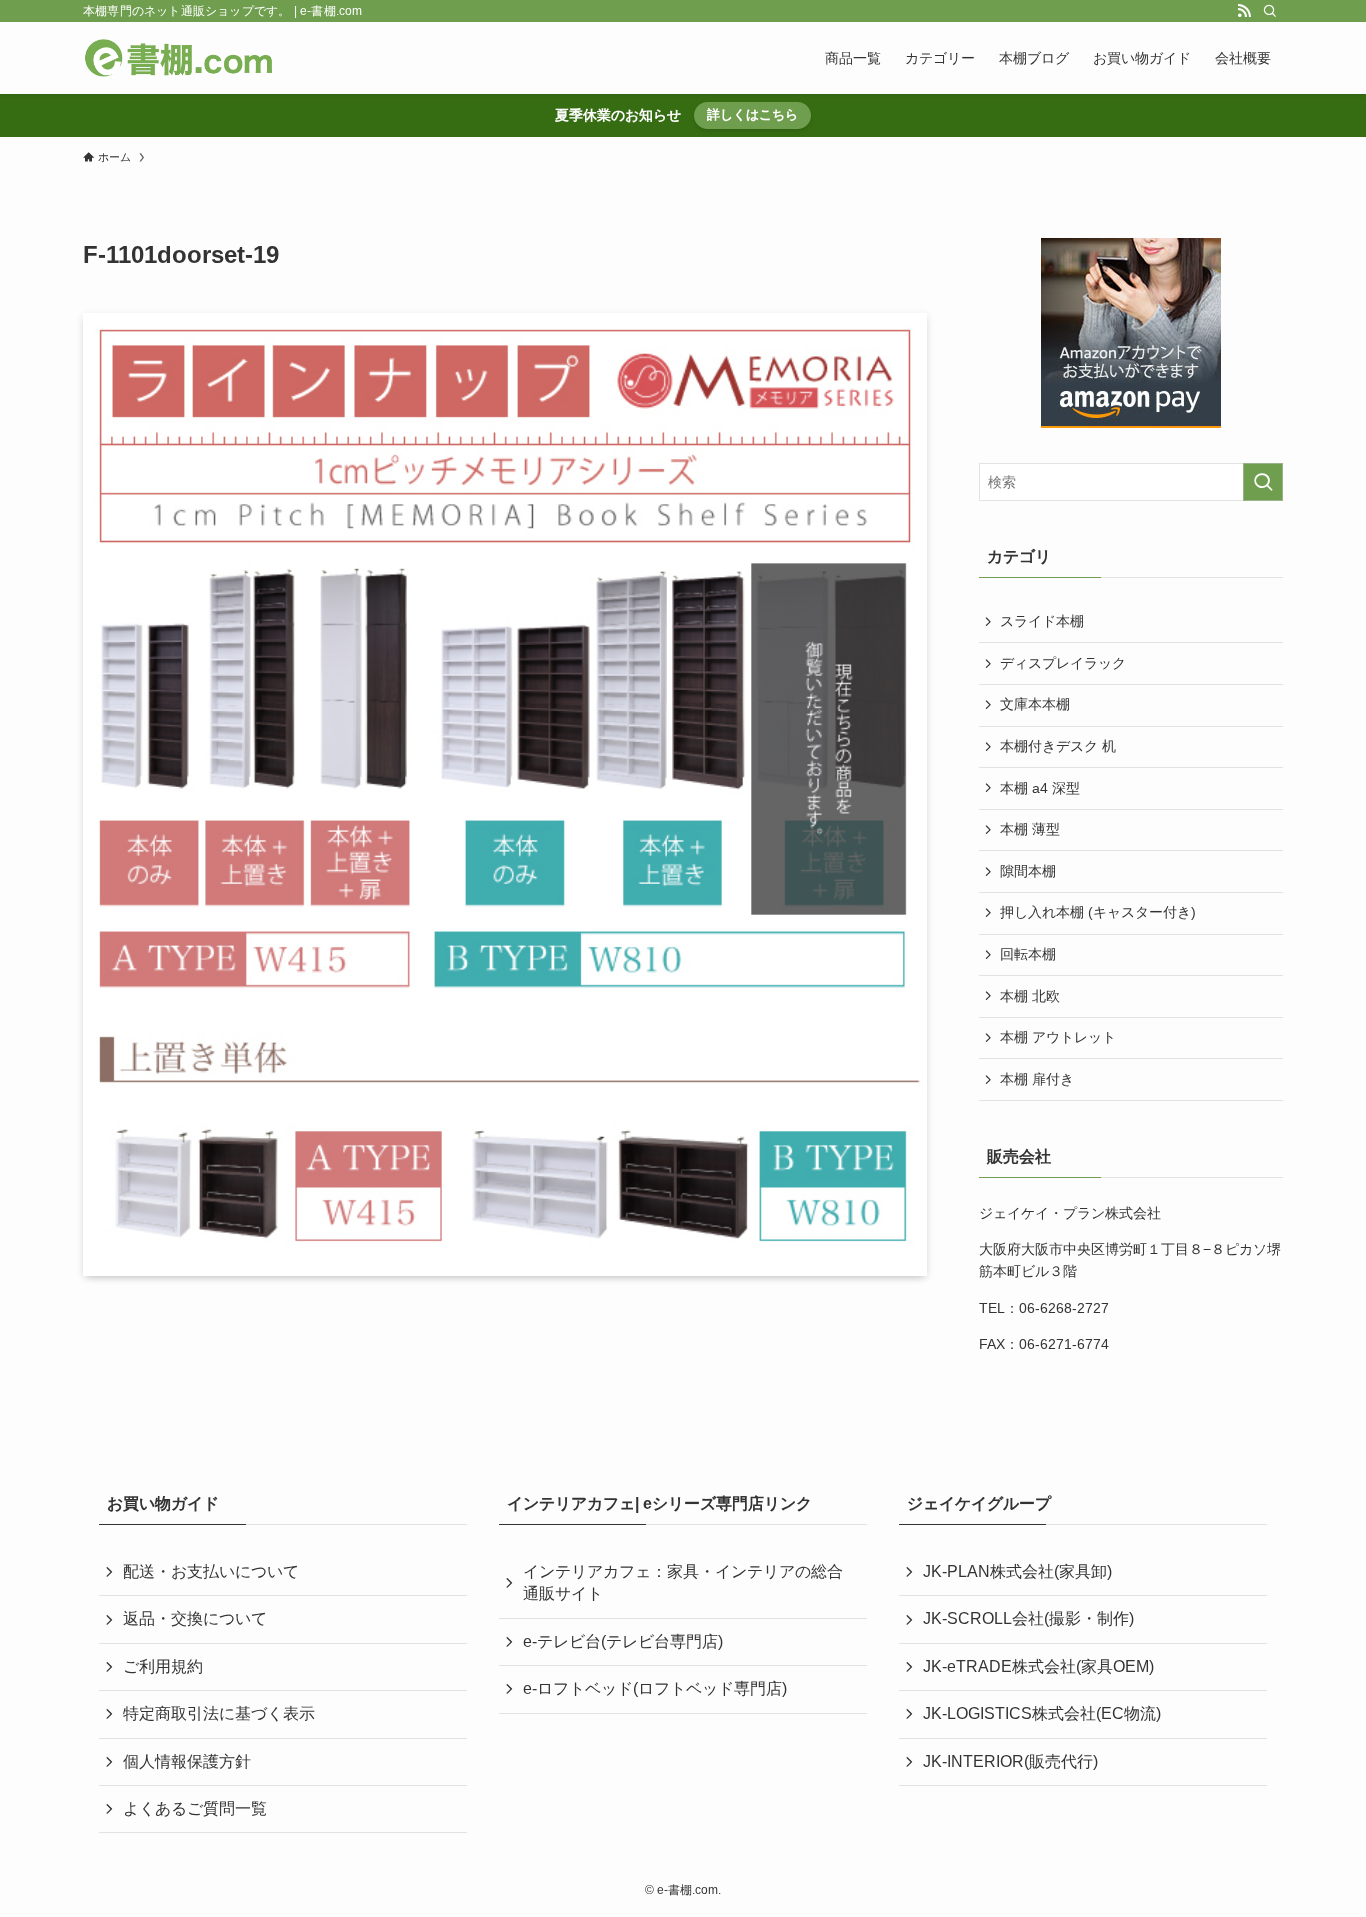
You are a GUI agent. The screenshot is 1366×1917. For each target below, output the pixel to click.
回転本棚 (1028, 954)
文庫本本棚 (1035, 704)
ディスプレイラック (1063, 663)
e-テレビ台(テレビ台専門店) (623, 1641)
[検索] (1270, 11)
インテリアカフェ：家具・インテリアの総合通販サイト (683, 1582)
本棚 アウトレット (1058, 1037)
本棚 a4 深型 (1040, 788)
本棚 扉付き (1037, 1079)
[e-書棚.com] (179, 58)
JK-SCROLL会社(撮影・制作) (1028, 1618)
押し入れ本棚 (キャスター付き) (1098, 912)
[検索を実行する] (1263, 482)
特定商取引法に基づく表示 (219, 1713)
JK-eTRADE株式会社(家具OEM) (1038, 1666)
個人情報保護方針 (187, 1761)
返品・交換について (195, 1618)
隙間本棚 (1028, 871)
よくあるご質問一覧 (195, 1808)
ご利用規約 (163, 1666)
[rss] (1244, 11)
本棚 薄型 (1030, 829)
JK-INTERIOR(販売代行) (1010, 1761)
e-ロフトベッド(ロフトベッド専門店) (655, 1688)
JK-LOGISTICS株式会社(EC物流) (1042, 1713)
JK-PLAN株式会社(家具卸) (1017, 1571)
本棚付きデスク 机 (1058, 746)
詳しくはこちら (752, 114)
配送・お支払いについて (211, 1571)
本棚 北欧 (1030, 996)
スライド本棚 (1042, 621)
